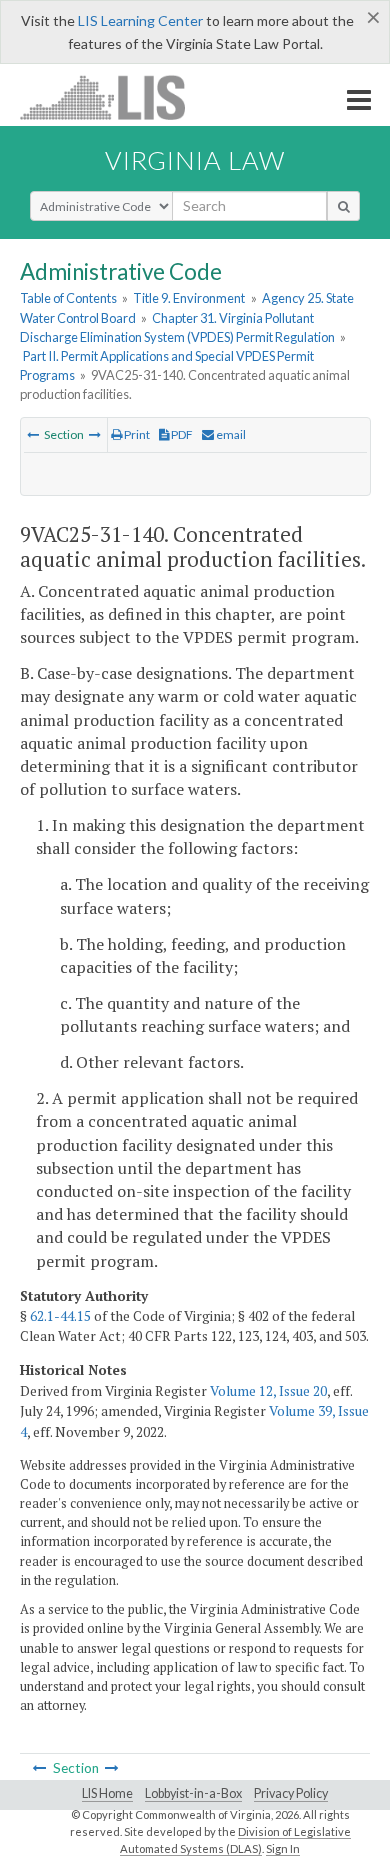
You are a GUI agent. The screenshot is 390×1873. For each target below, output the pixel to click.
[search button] (343, 206)
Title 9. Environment (189, 298)
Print (136, 434)
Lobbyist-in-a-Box (193, 1793)
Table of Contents (68, 298)
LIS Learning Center (140, 20)
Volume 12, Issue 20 (268, 1391)
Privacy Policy (291, 1793)
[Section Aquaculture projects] (95, 434)
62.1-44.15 (60, 1316)
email (230, 434)
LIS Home (107, 1793)
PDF (181, 434)
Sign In (283, 1848)
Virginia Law (195, 160)
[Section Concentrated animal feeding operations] (33, 434)
